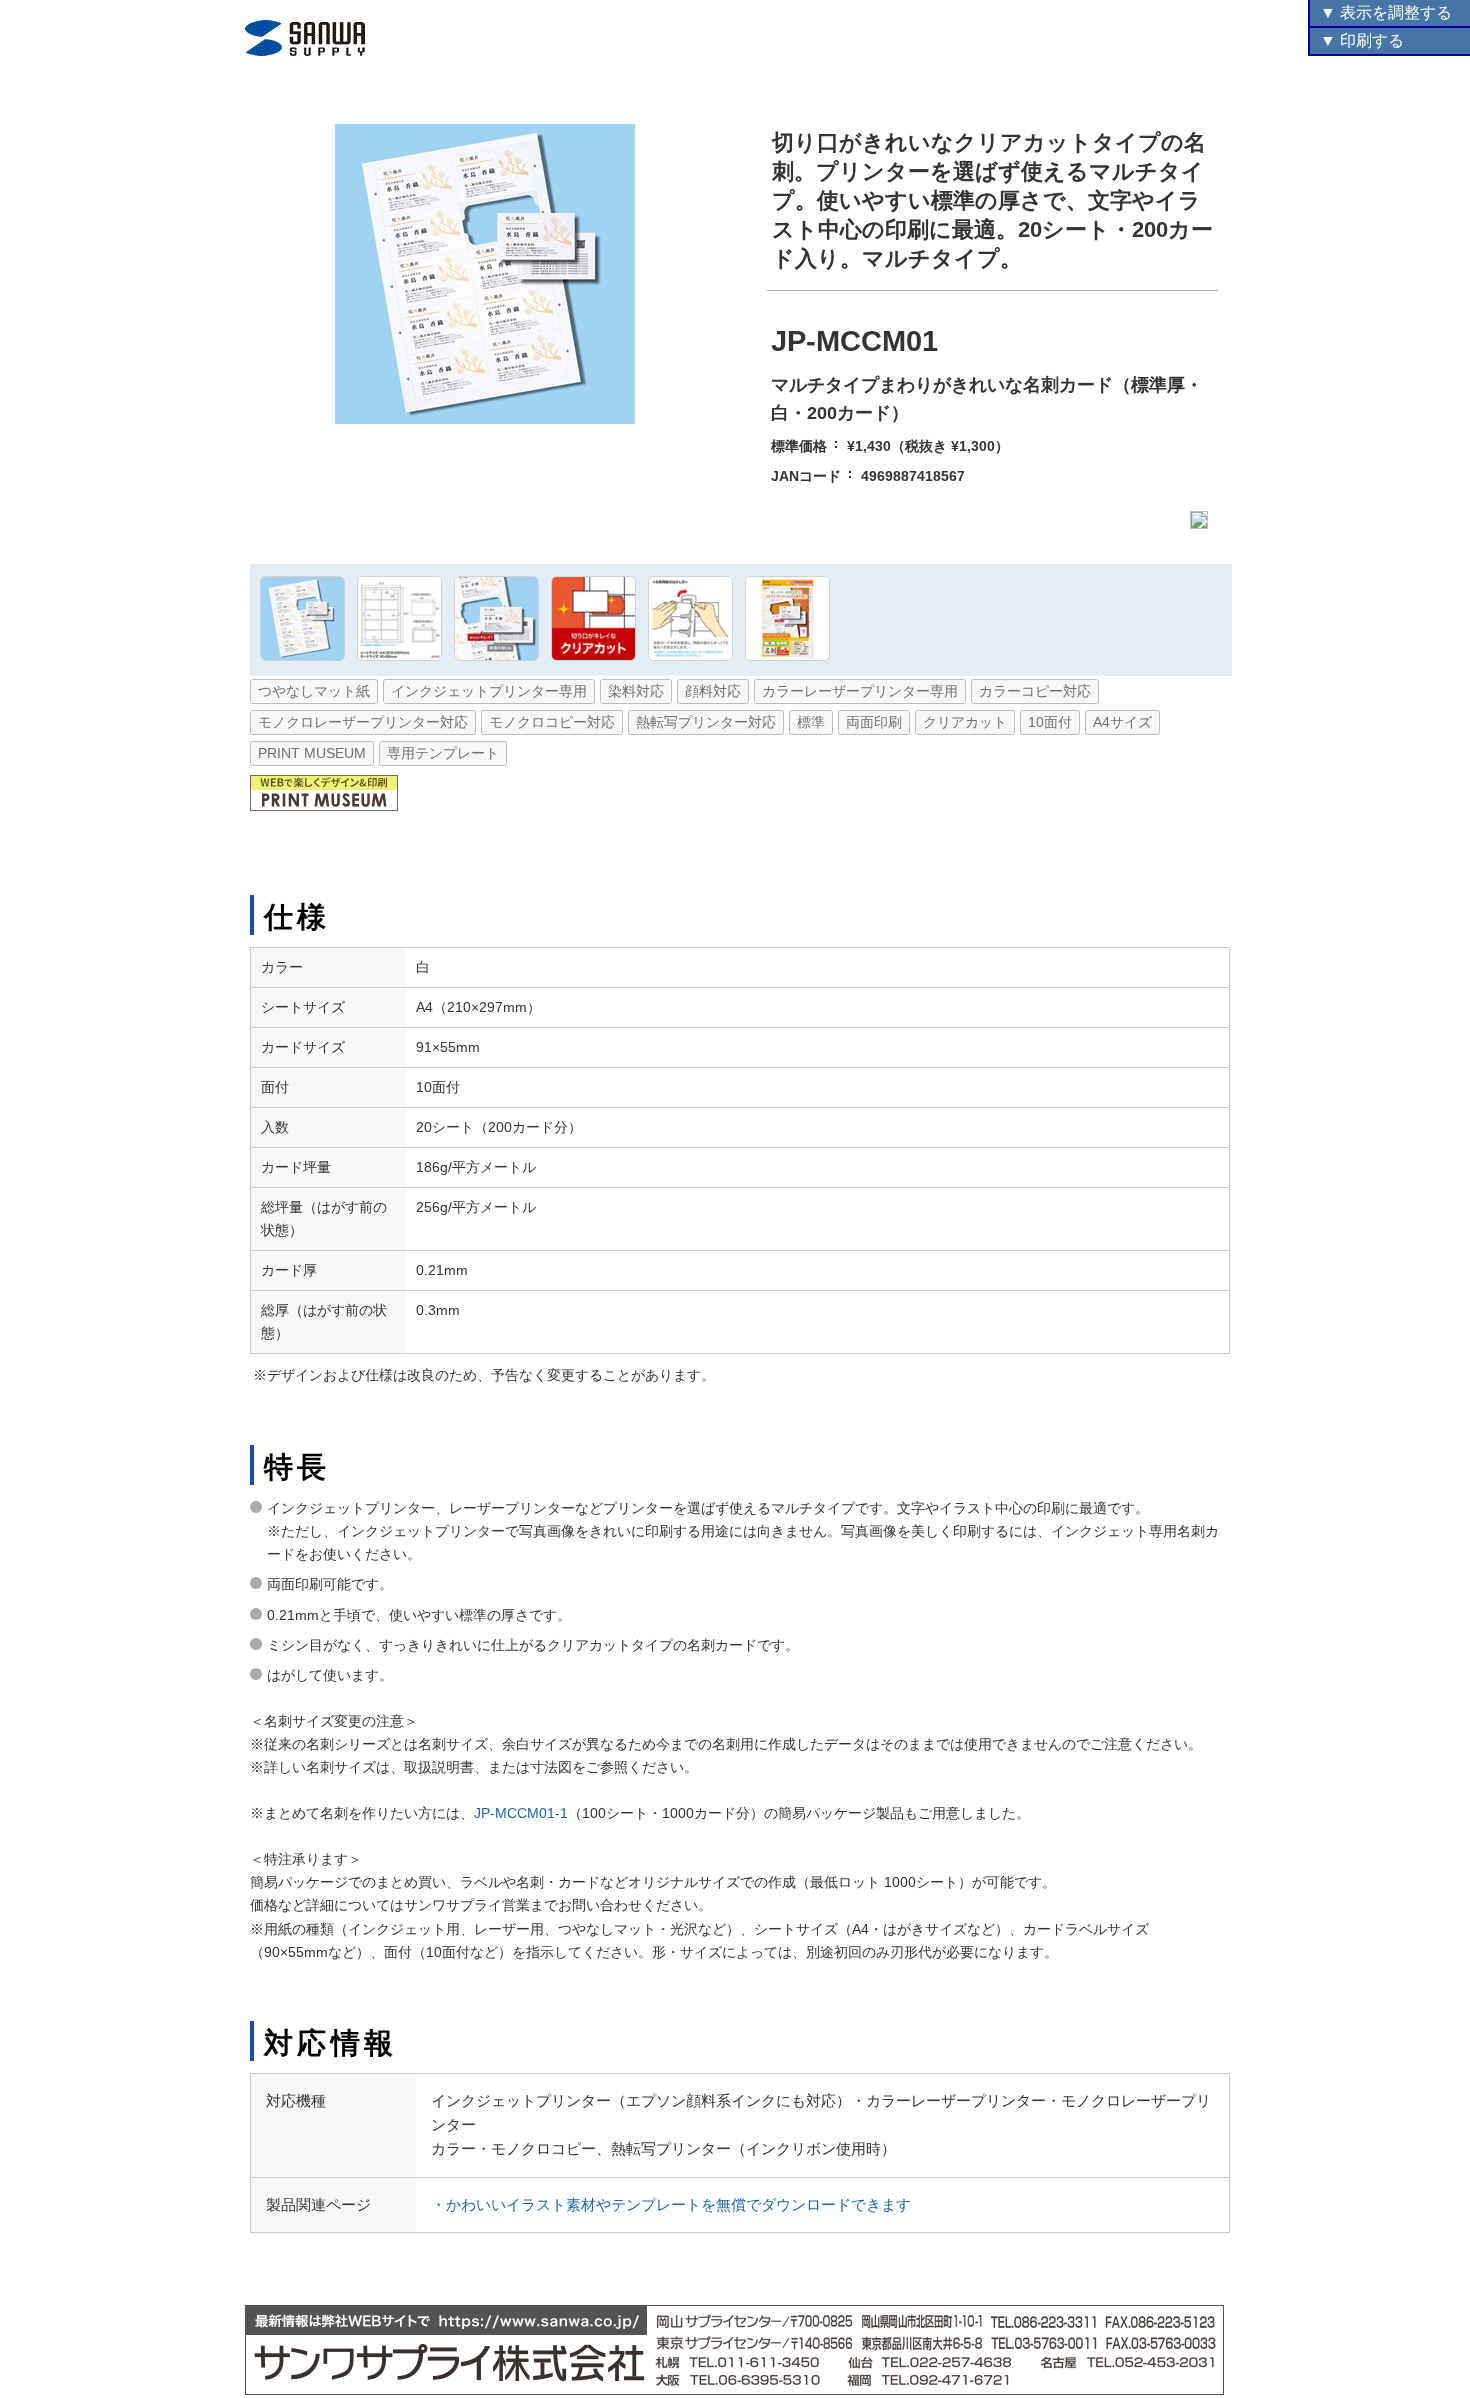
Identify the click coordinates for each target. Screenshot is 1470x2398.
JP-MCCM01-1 (521, 1813)
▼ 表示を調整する (1386, 12)
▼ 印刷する (1362, 40)
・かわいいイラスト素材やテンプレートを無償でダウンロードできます (671, 2204)
